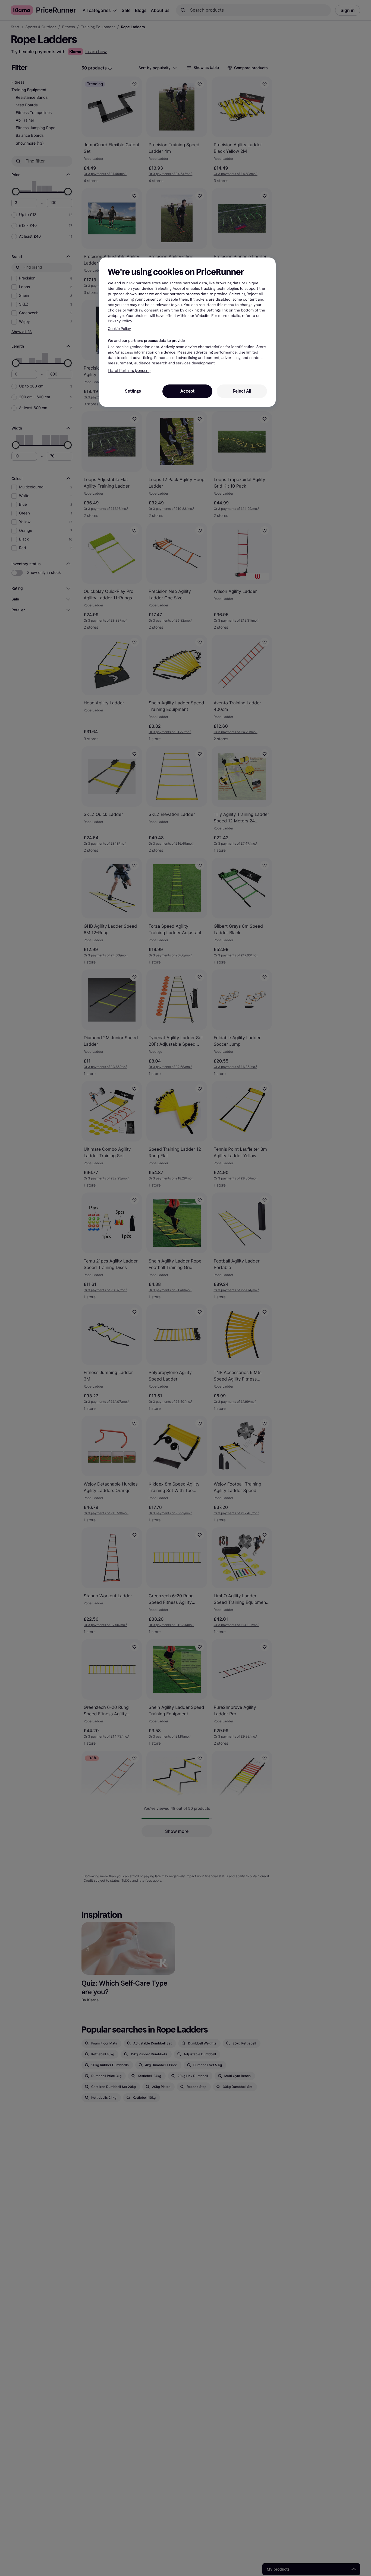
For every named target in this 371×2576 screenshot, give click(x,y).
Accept (187, 391)
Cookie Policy (119, 329)
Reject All (242, 391)
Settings (133, 391)
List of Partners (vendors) (129, 371)
